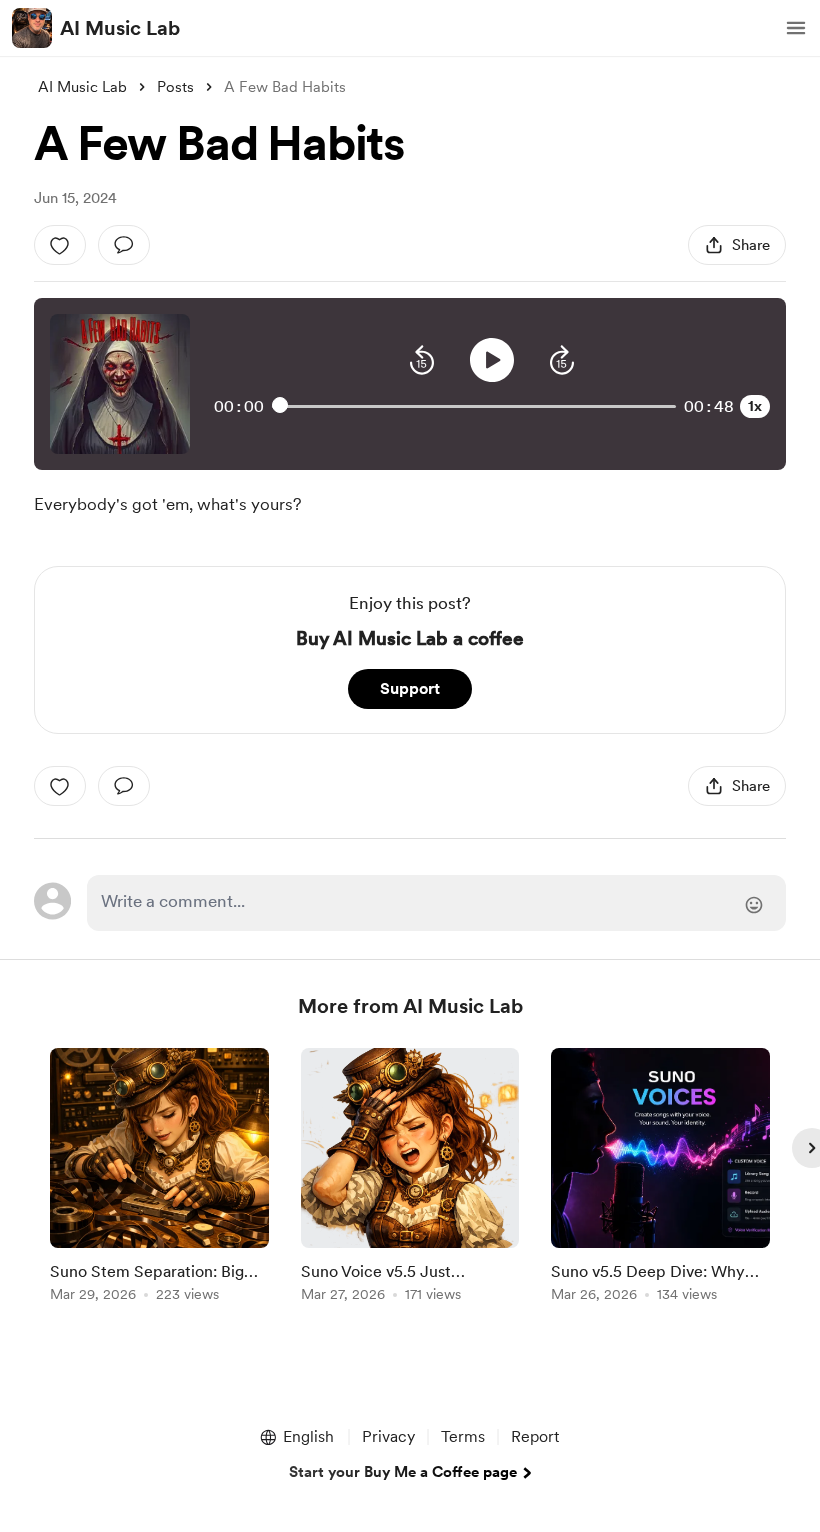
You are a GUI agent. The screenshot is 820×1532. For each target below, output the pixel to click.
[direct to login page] (436, 903)
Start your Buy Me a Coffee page (403, 1472)
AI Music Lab (120, 28)
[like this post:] (60, 245)
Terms (463, 1436)
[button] (796, 28)
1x (755, 406)
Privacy (388, 1436)
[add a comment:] (124, 245)
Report (535, 1436)
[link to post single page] (159, 1178)
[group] (159, 1178)
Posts (175, 87)
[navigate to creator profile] (32, 28)
